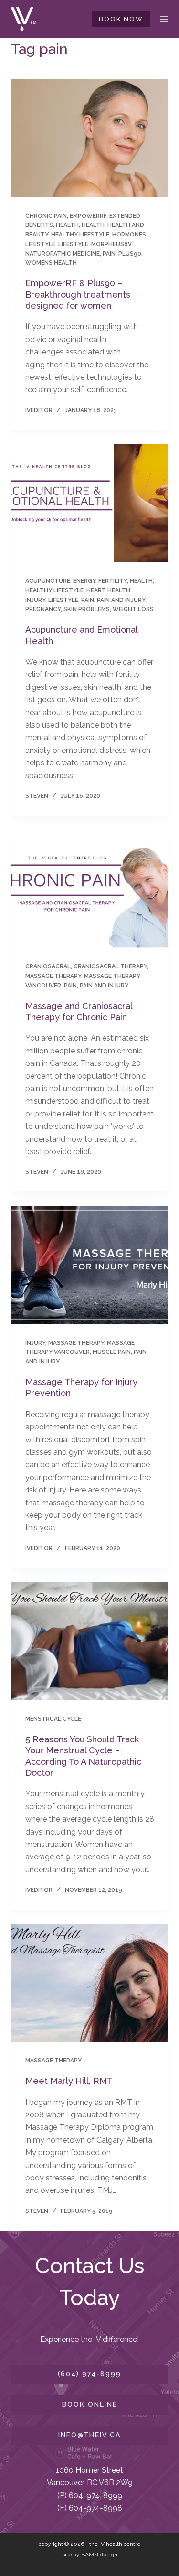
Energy (84, 581)
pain (109, 254)
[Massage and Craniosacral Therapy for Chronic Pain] (90, 889)
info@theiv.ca (89, 2435)
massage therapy (53, 976)
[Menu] (164, 19)
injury (35, 600)
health (93, 225)
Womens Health (51, 263)
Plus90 (130, 254)
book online (90, 2404)
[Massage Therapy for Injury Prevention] (90, 1265)
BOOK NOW (121, 19)
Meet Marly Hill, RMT (69, 2081)
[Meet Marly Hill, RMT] (90, 1983)
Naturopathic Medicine (63, 254)
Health (67, 225)
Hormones (129, 235)
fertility (113, 581)
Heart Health (108, 590)
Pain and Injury (121, 600)
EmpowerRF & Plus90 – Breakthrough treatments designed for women (78, 294)
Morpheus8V (111, 244)
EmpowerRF (88, 216)
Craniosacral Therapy (110, 966)
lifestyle (40, 244)
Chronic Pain (46, 216)
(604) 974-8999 (89, 2374)
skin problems (87, 609)
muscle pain (112, 1352)
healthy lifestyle (80, 235)
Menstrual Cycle (53, 1719)
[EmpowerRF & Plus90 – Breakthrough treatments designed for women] (90, 138)
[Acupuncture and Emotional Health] (90, 504)
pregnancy (43, 609)
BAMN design (99, 2555)
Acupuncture (48, 581)
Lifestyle (73, 244)
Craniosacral (48, 966)
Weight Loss (133, 609)
